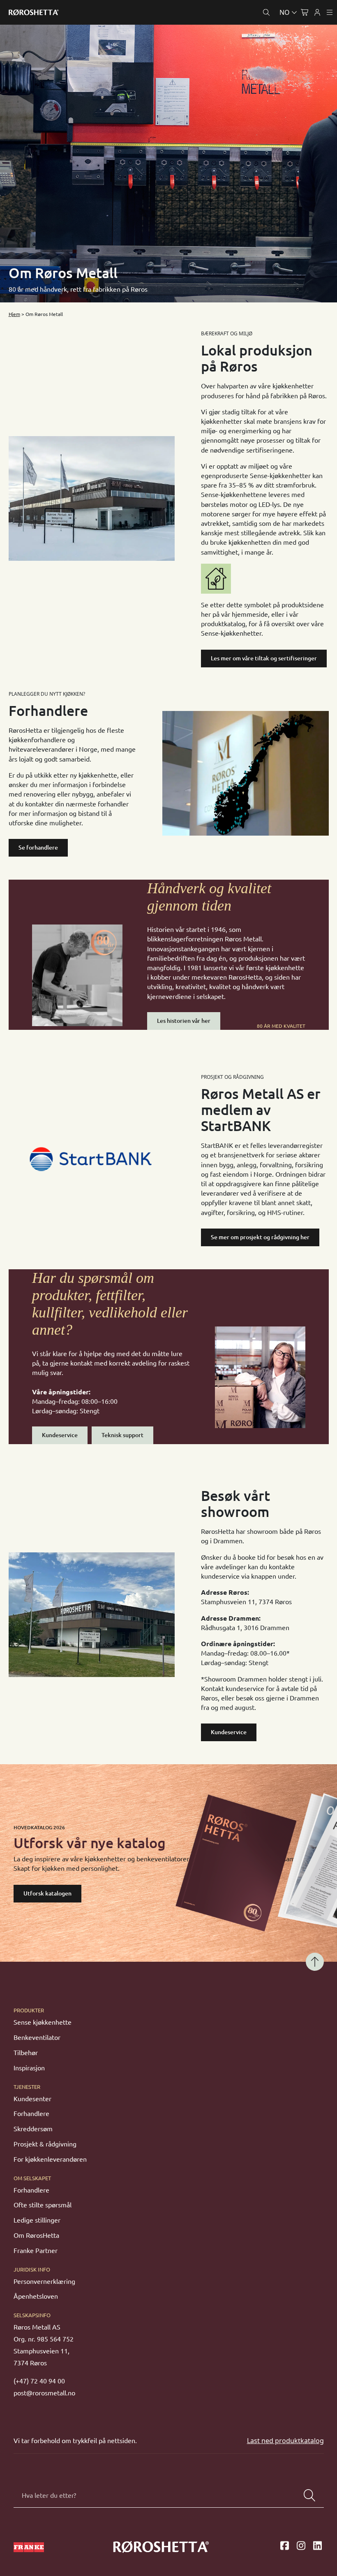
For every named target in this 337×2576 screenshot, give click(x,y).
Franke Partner (36, 2251)
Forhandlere (31, 2114)
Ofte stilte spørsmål (43, 2205)
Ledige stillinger (37, 2220)
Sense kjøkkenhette (43, 2022)
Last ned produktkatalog (285, 2441)
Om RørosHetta (36, 2235)
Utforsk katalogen (47, 1893)
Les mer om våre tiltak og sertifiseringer (264, 658)
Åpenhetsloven (36, 2296)
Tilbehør (26, 2053)
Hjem (14, 314)
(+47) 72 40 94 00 (39, 2381)
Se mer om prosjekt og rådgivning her (260, 1237)
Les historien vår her (184, 1021)
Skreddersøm (33, 2129)
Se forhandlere (38, 848)
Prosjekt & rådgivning (45, 2144)
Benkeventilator (37, 2037)
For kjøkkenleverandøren (50, 2159)
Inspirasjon (29, 2068)
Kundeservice (60, 1435)
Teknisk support (122, 1435)
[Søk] (309, 2495)
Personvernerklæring (44, 2281)
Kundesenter (32, 2099)
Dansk (253, 32)
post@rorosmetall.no (44, 2393)
